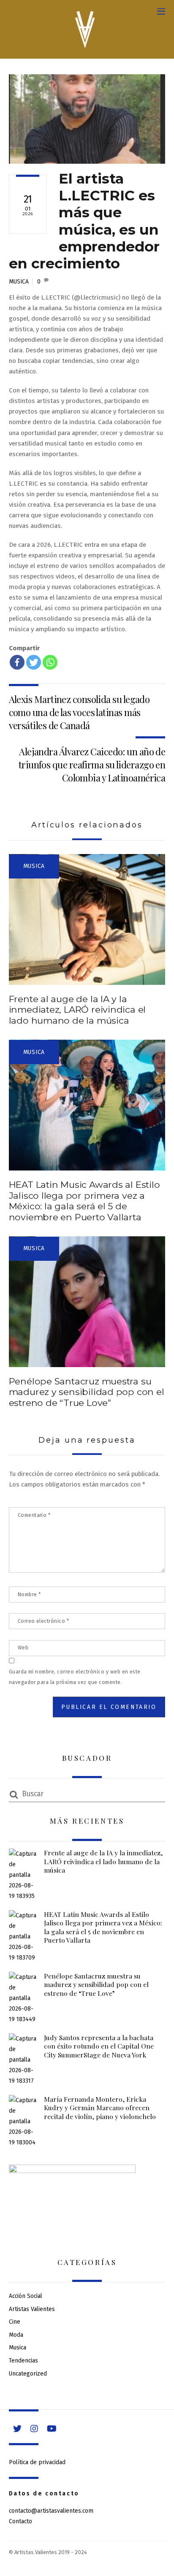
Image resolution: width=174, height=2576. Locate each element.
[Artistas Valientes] (85, 48)
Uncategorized (28, 2374)
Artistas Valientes (32, 2309)
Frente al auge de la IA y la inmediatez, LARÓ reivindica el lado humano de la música (77, 1010)
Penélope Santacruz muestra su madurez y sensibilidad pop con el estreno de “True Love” (87, 1392)
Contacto (20, 2521)
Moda (16, 2335)
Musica (19, 282)
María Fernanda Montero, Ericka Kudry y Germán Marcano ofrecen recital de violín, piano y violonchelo (100, 2108)
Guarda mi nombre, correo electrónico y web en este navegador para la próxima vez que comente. (75, 1677)
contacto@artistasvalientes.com (51, 2511)
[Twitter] (34, 662)
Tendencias (23, 2361)
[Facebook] (17, 662)
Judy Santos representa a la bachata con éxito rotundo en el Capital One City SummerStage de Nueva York (99, 2046)
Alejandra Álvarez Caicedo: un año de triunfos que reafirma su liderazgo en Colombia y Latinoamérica (92, 765)
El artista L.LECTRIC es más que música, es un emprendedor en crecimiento (84, 221)
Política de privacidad (37, 2462)
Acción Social (26, 2296)
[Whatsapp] (50, 662)
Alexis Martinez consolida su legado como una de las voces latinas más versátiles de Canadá (79, 712)
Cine (15, 2322)
